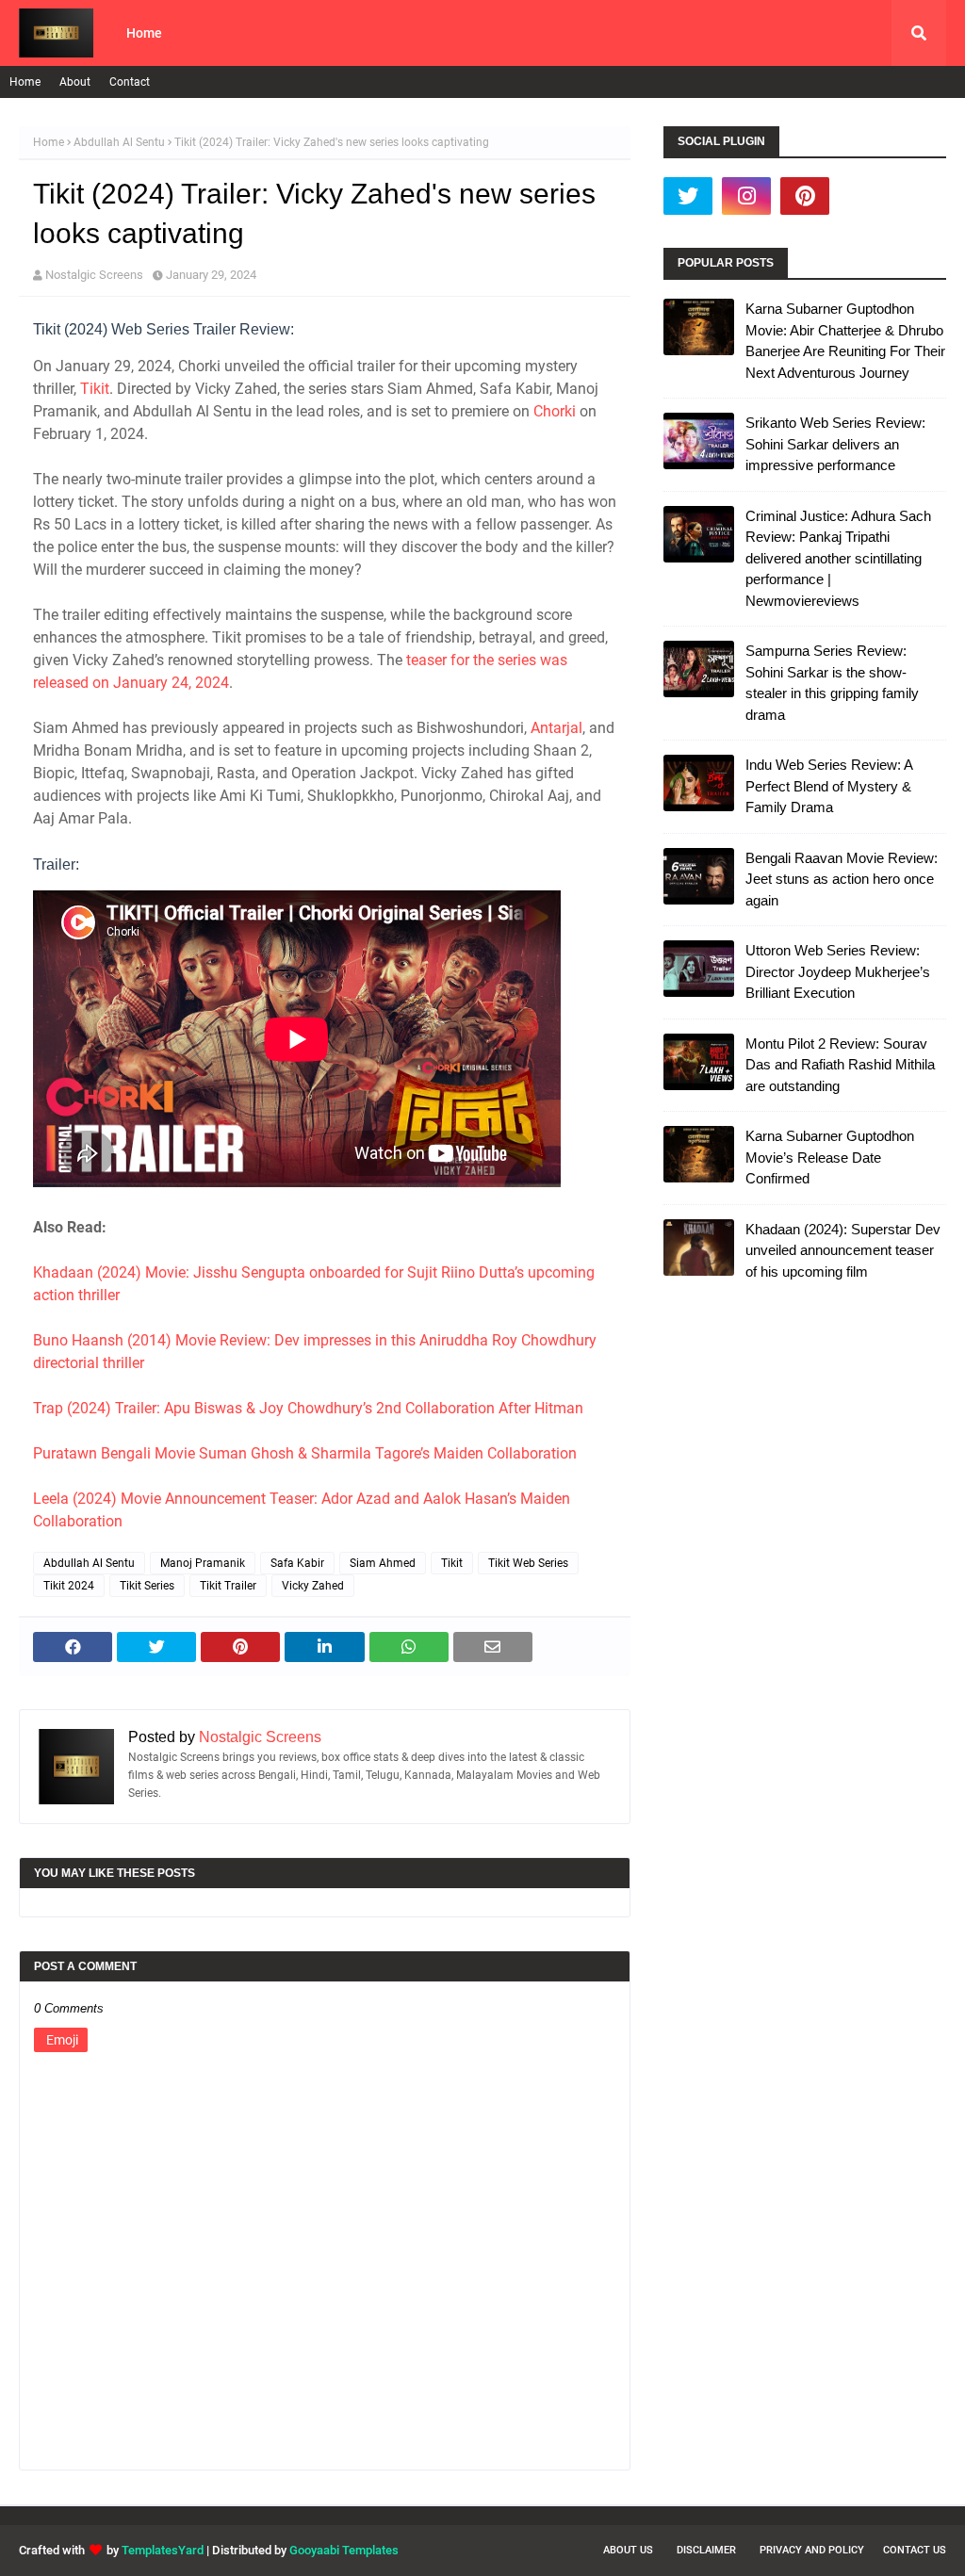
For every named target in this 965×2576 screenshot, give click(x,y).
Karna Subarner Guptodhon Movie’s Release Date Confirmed (830, 1157)
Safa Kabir (297, 1563)
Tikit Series (147, 1586)
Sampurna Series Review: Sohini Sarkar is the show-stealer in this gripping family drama (832, 683)
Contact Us (915, 2550)
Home (25, 82)
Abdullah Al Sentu (119, 142)
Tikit (95, 389)
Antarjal (556, 728)
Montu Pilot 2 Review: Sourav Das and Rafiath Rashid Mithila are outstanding (840, 1065)
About (75, 82)
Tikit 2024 (69, 1586)
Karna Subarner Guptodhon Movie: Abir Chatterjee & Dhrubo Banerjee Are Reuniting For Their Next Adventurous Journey (845, 341)
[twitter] (688, 196)
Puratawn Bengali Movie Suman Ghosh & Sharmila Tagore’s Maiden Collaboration (305, 1453)
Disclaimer (706, 2550)
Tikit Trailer (228, 1586)
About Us (628, 2550)
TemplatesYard (163, 2550)
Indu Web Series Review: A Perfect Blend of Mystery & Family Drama (829, 786)
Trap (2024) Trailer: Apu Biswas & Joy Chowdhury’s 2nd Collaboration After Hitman (308, 1408)
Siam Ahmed (383, 1563)
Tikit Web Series (528, 1563)
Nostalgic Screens (94, 275)
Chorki (555, 411)
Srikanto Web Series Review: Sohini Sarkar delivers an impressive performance (835, 444)
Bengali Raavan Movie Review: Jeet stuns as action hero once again (842, 879)
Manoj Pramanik (203, 1563)
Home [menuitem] (144, 33)
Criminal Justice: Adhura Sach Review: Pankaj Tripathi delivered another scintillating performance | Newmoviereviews (838, 558)
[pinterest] (805, 196)
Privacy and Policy (812, 2550)
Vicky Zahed (313, 1586)
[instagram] (746, 196)
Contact (130, 82)
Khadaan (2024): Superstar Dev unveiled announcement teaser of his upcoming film (843, 1250)
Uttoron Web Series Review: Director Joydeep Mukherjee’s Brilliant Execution (838, 971)
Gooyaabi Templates (344, 2550)
